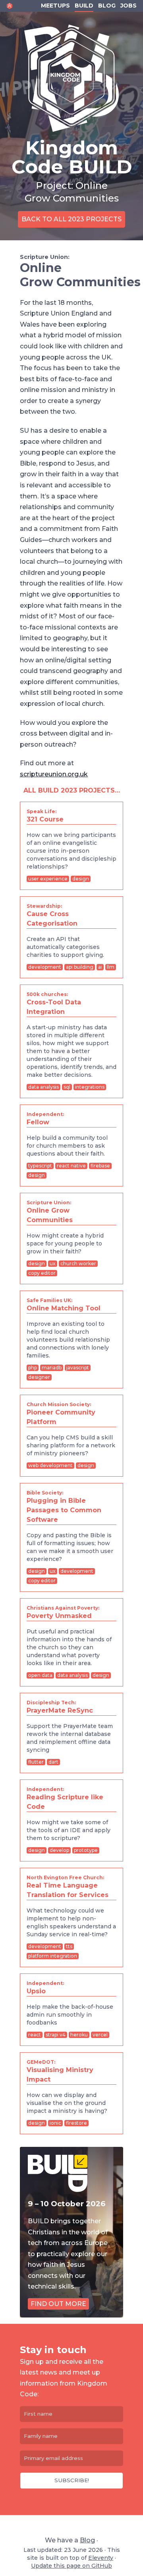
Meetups (55, 6)
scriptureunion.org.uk (54, 774)
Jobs (129, 6)
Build (84, 6)
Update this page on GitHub (71, 2566)
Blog (107, 6)
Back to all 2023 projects (71, 219)
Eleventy (101, 2558)
